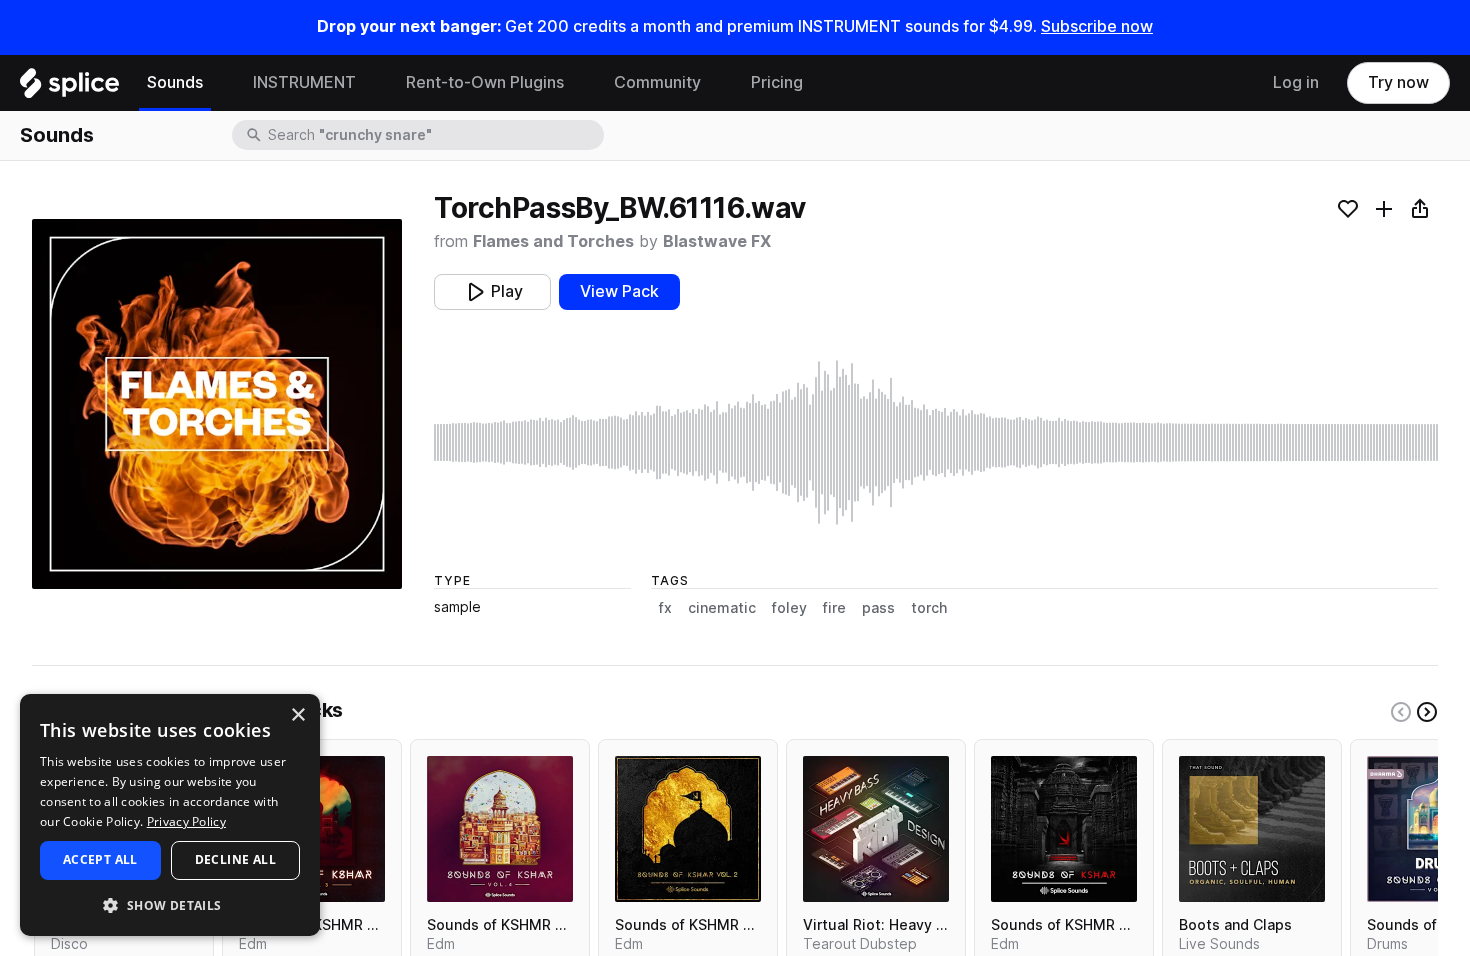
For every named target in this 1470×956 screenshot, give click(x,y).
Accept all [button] (100, 859)
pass (878, 608)
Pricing (777, 82)
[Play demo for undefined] (217, 404)
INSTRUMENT (304, 82)
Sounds (175, 82)
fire (834, 608)
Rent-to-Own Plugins (485, 82)
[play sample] (936, 442)
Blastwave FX (717, 241)
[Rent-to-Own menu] (579, 83)
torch (929, 608)
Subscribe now (1097, 26)
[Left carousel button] (1401, 712)
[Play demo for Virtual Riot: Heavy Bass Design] (876, 829)
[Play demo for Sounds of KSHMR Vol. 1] (1064, 829)
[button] (170, 904)
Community (657, 82)
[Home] (69, 88)
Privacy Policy (186, 821)
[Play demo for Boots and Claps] (1252, 829)
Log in (1296, 82)
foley (789, 608)
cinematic (722, 608)
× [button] (297, 715)
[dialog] (170, 815)
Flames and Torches (553, 241)
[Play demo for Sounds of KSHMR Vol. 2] (688, 829)
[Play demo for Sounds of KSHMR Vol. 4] (500, 829)
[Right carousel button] (1427, 712)
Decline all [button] (235, 859)
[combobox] (434, 135)
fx (665, 608)
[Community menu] (716, 83)
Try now (1398, 82)
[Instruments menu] (371, 83)
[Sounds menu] (218, 83)
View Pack (619, 291)
